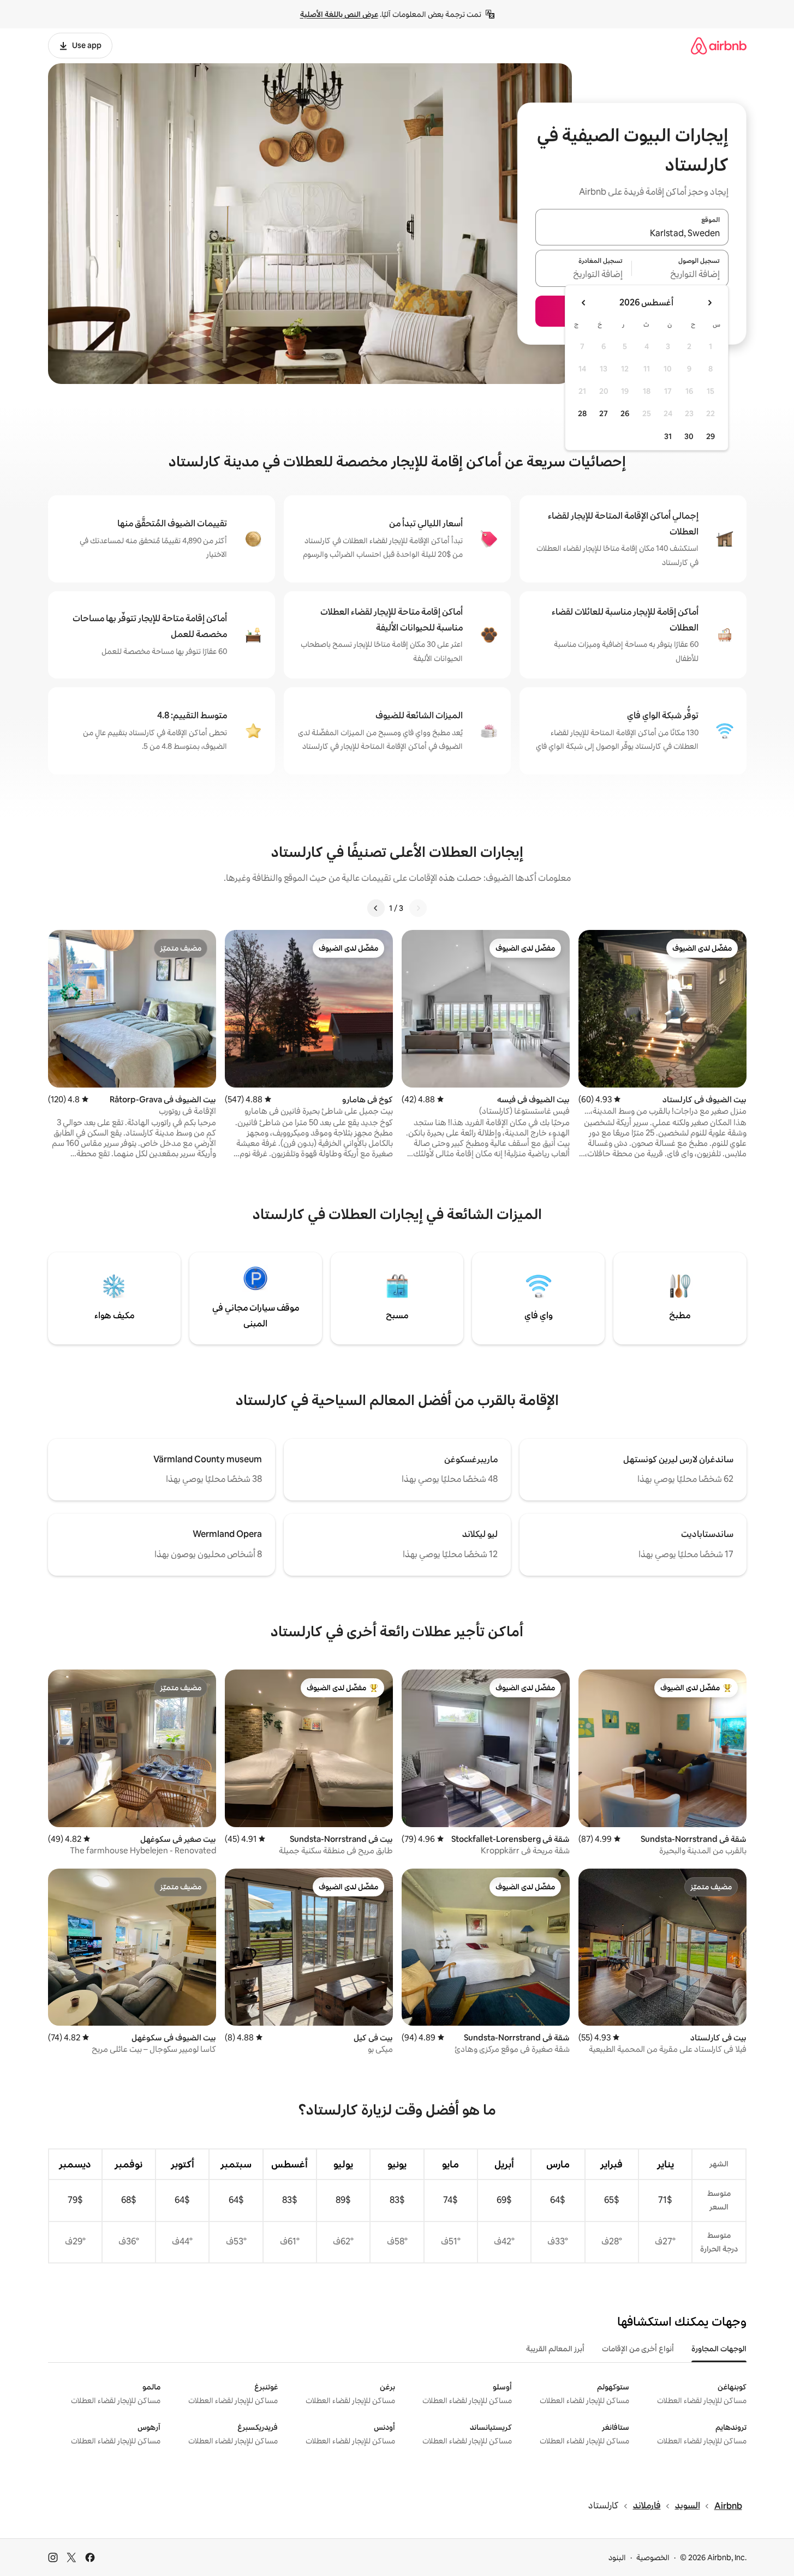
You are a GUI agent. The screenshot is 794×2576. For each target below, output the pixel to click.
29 (711, 436)
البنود (617, 2557)
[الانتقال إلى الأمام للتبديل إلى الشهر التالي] (584, 303)
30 (689, 436)
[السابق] (418, 908)
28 (582, 413)
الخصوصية (653, 2557)
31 (668, 436)
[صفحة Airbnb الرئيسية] (719, 46)
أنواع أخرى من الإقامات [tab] (638, 2349)
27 (604, 413)
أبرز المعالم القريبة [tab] (555, 2349)
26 (625, 413)
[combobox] (632, 233)
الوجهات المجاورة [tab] (719, 2349)
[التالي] (376, 908)
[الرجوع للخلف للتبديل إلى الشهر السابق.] (709, 303)
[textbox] (680, 275)
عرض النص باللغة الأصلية (339, 14)
